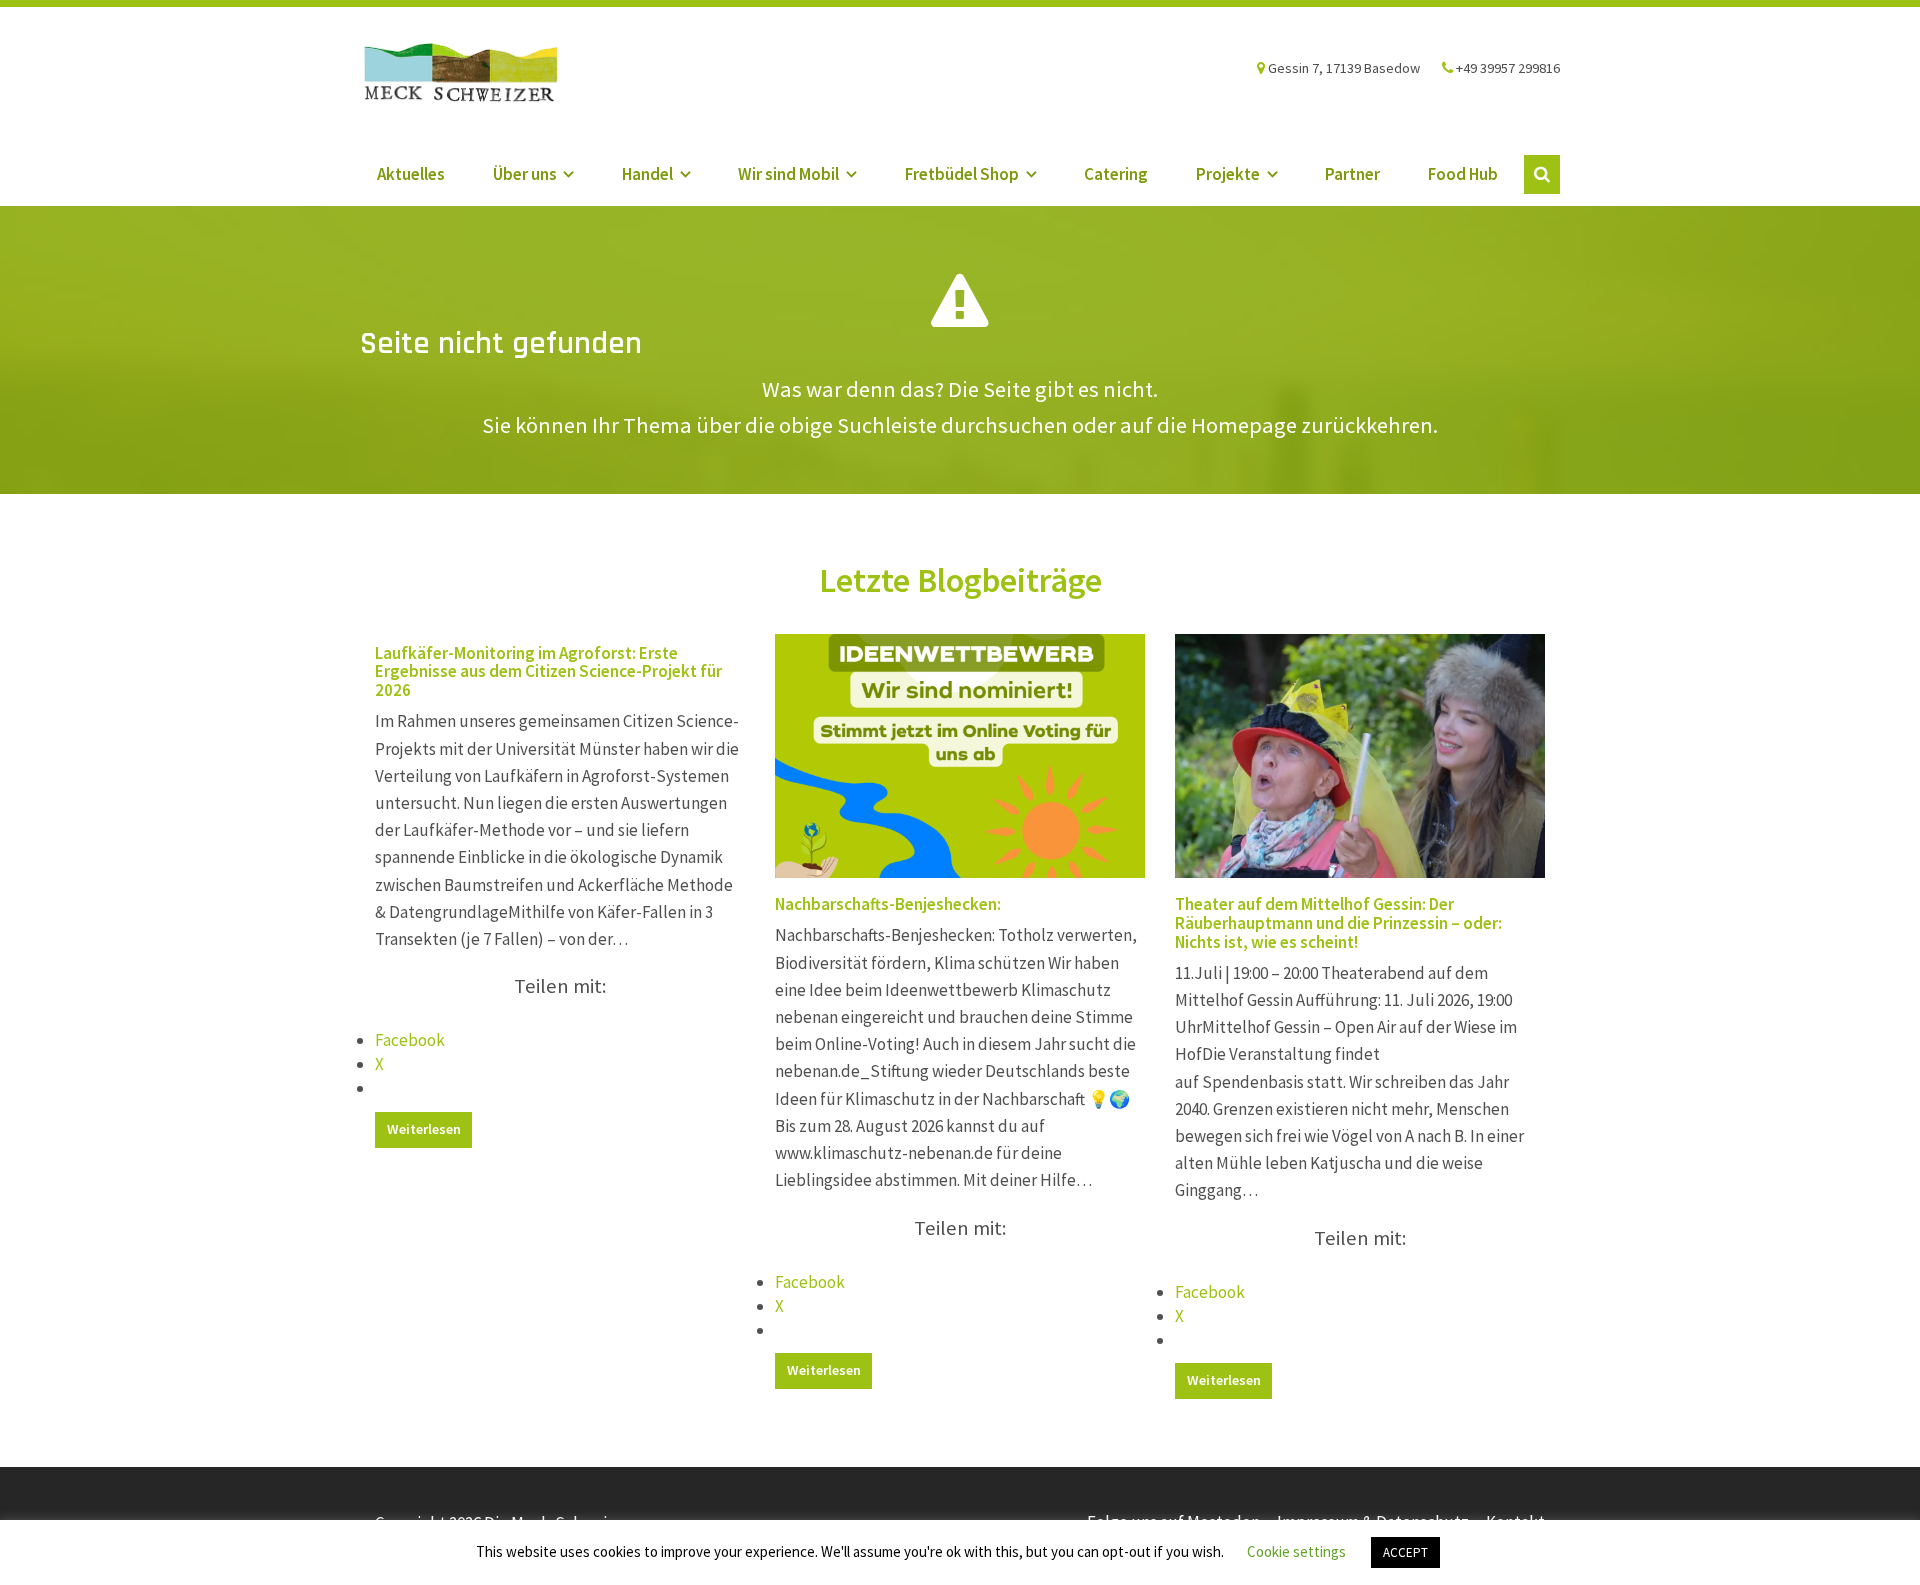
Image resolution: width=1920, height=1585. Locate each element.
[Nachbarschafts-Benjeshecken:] (960, 756)
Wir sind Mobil (788, 174)
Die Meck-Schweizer (479, 75)
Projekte (1228, 174)
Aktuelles (411, 174)
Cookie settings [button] (1296, 1551)
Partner (1352, 174)
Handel (647, 174)
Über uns (525, 174)
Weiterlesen (424, 1129)
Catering (1116, 174)
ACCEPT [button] (1405, 1552)
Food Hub (1463, 174)
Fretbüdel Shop (962, 174)
